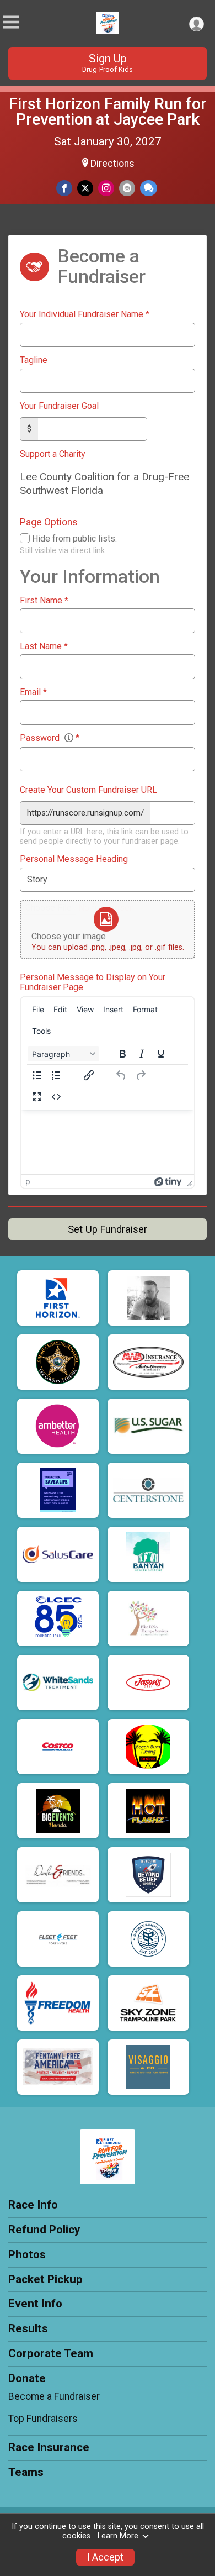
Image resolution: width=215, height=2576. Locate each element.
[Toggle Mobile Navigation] (11, 22)
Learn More (118, 2536)
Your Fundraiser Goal (59, 406)
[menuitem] (38, 1010)
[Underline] (161, 1054)
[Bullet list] (37, 1075)
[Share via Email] (127, 188)
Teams (26, 2472)
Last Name (44, 646)
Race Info (33, 2205)
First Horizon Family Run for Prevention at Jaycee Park (108, 112)
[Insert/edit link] (89, 1075)
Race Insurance (49, 2447)
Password (50, 738)
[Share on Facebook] (64, 188)
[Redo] (141, 1075)
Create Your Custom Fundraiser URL (88, 790)
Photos (27, 2254)
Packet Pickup (45, 2279)
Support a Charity (53, 454)
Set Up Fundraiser (108, 1229)
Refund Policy (44, 2230)
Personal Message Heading (74, 859)
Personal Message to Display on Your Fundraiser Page (93, 982)
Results (28, 2328)
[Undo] (121, 1075)
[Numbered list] (56, 1075)
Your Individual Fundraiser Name (85, 314)
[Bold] (122, 1054)
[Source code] (56, 1097)
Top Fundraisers (43, 2419)
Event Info (35, 2304)
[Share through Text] (149, 188)
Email (33, 692)
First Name (44, 601)
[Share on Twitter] (85, 188)
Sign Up (108, 63)
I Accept (105, 2557)
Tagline (34, 360)
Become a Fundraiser (54, 2396)
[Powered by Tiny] (168, 1181)
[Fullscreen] (37, 1097)
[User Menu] (197, 24)
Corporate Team (51, 2353)
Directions (112, 164)
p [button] (28, 1181)
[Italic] (142, 1054)
